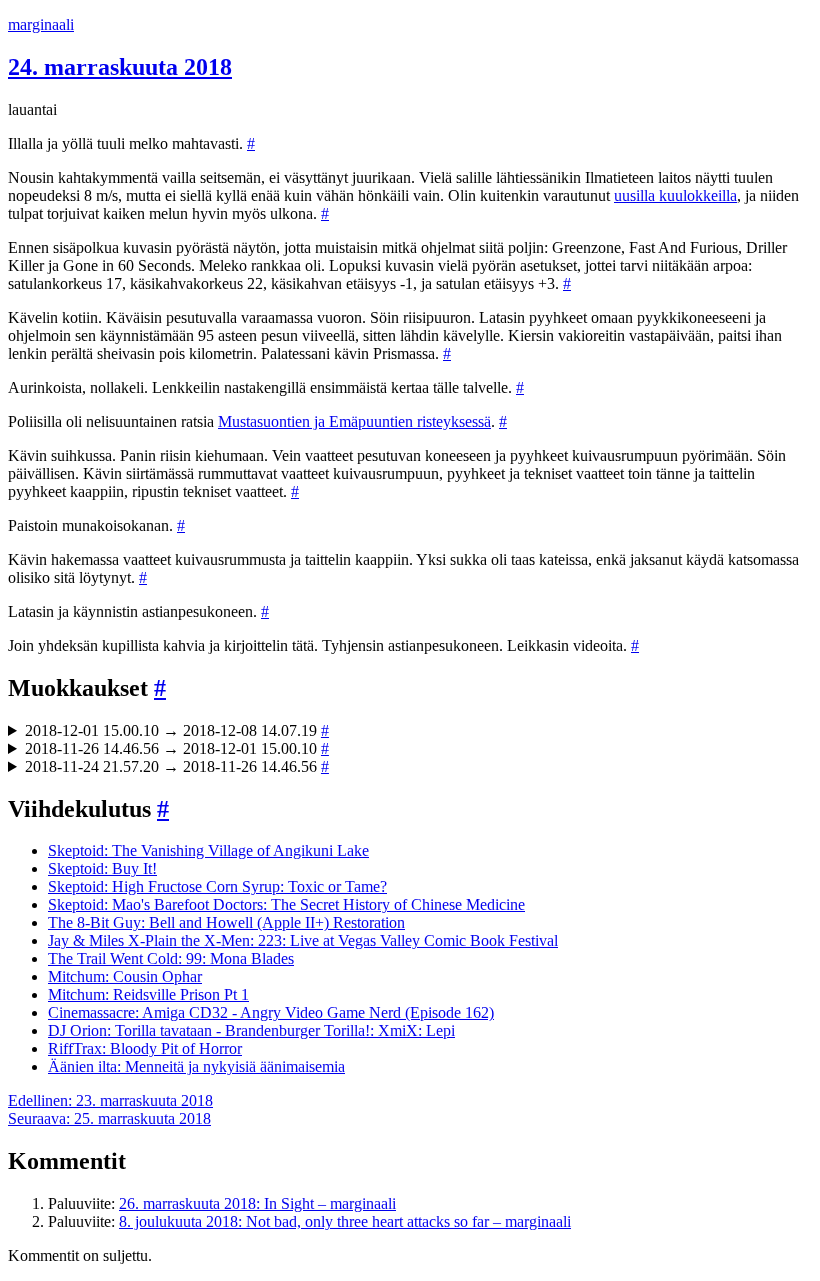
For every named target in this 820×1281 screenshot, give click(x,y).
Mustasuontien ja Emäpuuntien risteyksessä (354, 421)
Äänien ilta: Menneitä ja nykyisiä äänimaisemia (196, 1066)
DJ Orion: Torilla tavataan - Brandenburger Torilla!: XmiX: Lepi (251, 1030)
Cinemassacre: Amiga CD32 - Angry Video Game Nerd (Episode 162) (271, 1012)
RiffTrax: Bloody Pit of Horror (145, 1048)
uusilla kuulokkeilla (675, 195)
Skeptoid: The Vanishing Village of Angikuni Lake (208, 850)
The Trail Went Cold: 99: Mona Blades (171, 958)
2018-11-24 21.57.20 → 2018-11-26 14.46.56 (177, 766)
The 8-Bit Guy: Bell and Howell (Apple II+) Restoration (226, 922)
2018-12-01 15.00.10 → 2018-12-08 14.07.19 (177, 730)
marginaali (41, 24)
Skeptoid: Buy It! (102, 868)
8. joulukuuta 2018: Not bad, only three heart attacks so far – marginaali (345, 1221)
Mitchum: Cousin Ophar (125, 976)
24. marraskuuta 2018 (120, 67)
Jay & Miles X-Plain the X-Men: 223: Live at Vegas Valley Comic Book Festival (303, 940)
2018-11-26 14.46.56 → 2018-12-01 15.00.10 (177, 748)
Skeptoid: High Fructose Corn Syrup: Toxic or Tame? (217, 886)
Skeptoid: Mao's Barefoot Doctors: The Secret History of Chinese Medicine (286, 904)
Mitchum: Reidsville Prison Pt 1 (148, 994)
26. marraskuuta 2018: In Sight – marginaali (257, 1203)
